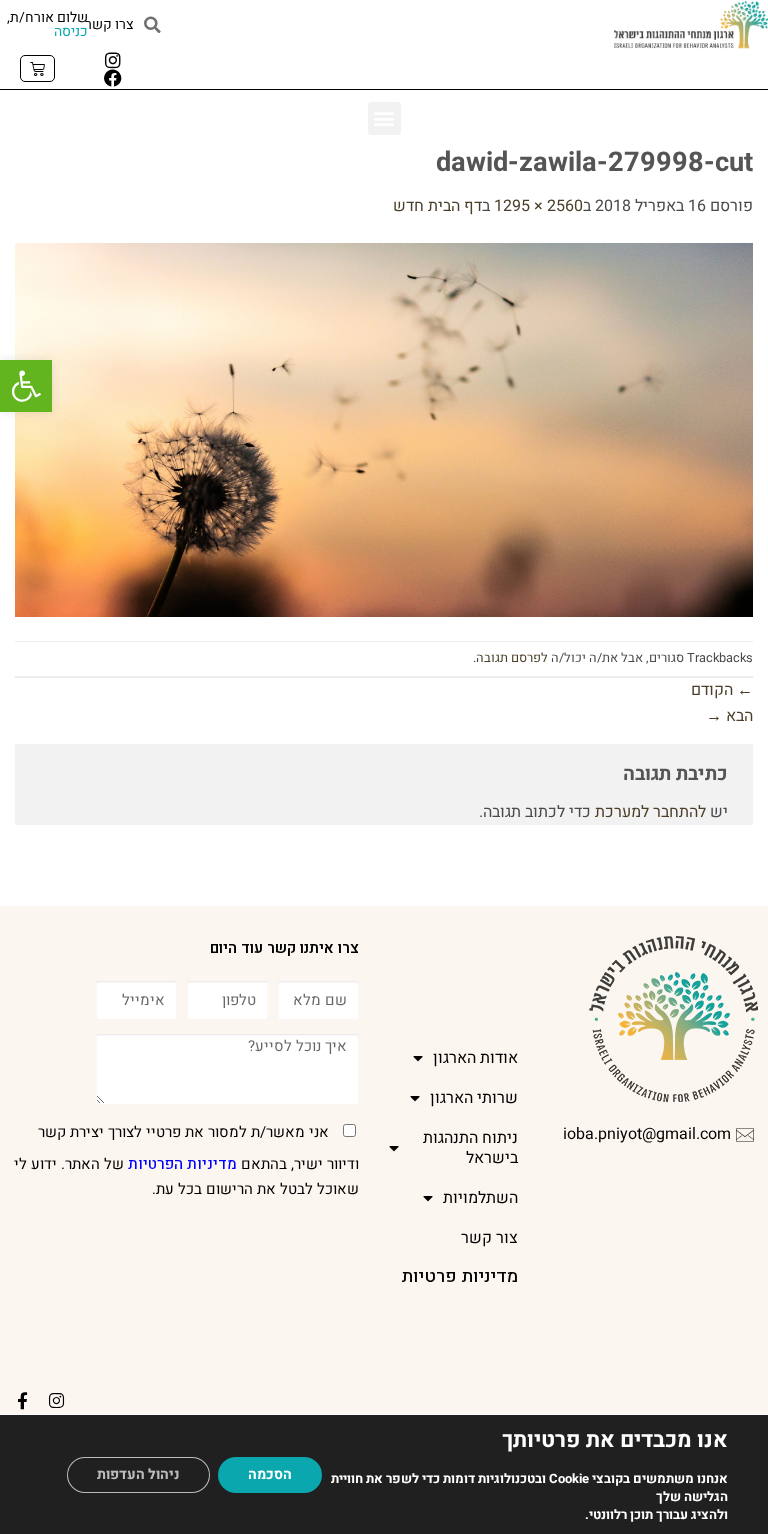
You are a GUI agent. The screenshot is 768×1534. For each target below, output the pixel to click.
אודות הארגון (475, 1058)
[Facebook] (113, 78)
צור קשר (489, 1238)
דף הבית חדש (437, 206)
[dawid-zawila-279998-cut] (384, 429)
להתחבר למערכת (650, 812)
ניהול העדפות (138, 1474)
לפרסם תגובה (512, 658)
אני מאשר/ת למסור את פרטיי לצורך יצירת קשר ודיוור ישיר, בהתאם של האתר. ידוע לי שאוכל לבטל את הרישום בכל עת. (186, 1161)
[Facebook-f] (22, 1401)
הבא (729, 716)
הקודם (722, 690)
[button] (26, 386)
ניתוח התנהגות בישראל (470, 1148)
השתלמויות (480, 1198)
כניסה (71, 31)
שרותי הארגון (474, 1098)
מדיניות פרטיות (459, 1276)
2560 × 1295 (538, 206)
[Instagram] (113, 60)
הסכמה (270, 1474)
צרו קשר (109, 24)
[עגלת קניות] (37, 68)
